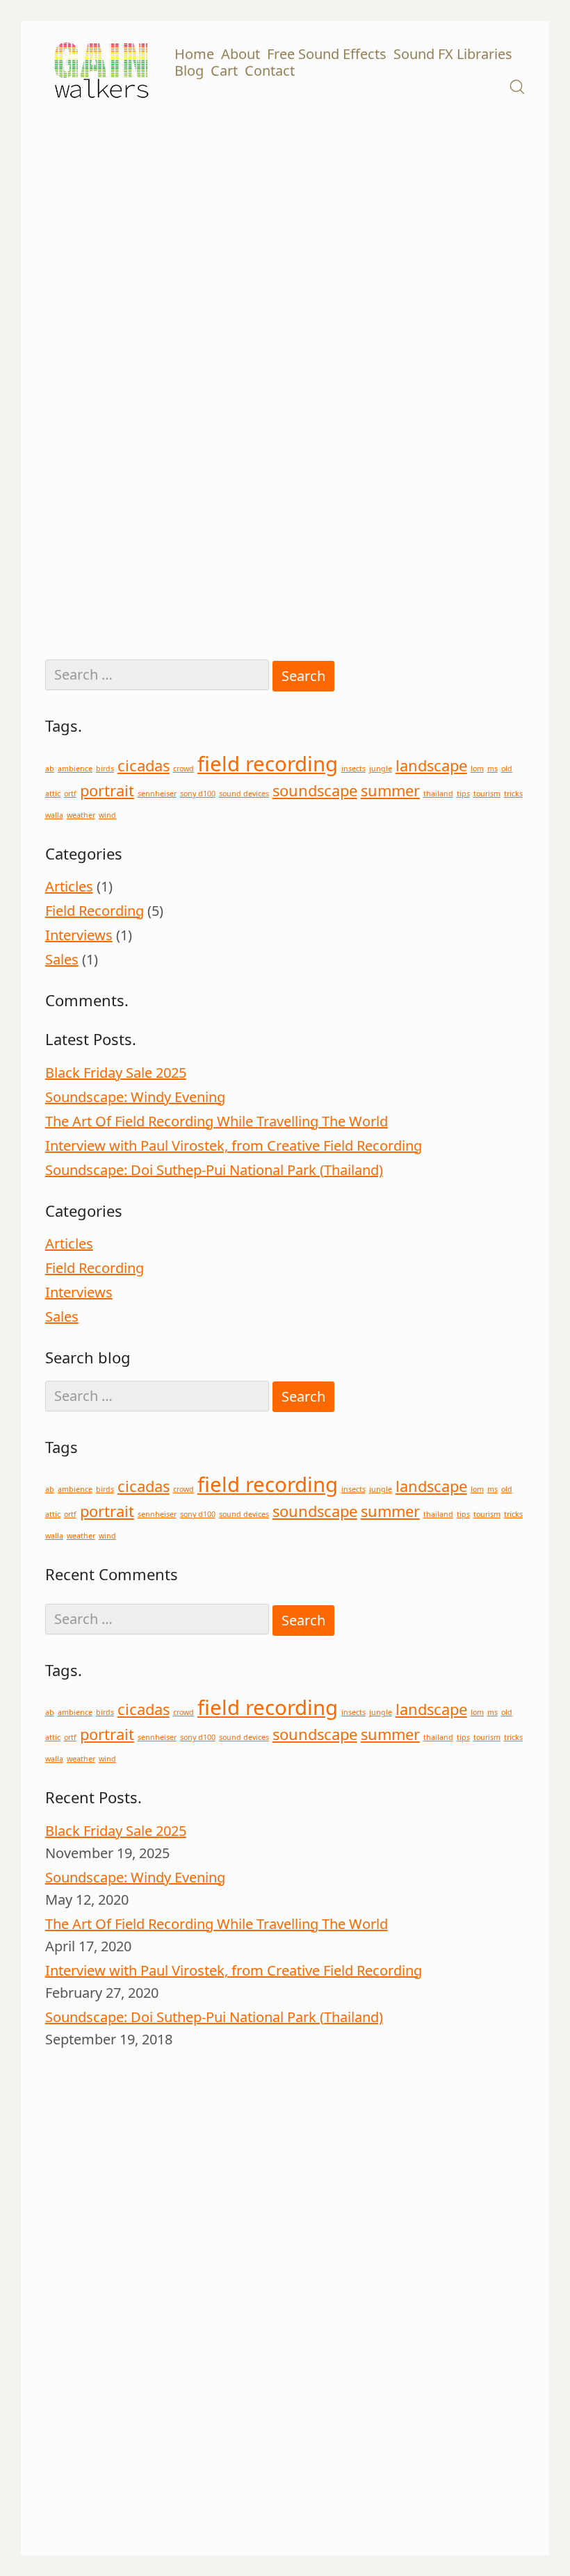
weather (81, 815)
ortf (70, 794)
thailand (438, 794)
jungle (381, 769)
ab (50, 769)
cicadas (144, 765)
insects (353, 769)
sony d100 (198, 794)
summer (390, 790)
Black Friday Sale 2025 (116, 1073)
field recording (268, 764)
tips (463, 794)
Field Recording (95, 911)
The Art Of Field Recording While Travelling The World (217, 1121)
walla (54, 815)
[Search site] (517, 87)
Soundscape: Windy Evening (135, 1097)
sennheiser (157, 794)
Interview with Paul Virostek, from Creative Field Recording (234, 1146)
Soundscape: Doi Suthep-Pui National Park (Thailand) (214, 1170)
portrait (107, 790)
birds (105, 769)
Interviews (79, 935)
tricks (513, 794)
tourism (487, 794)
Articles (69, 886)
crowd (184, 769)
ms (492, 769)
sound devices (244, 794)
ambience (75, 769)
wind (107, 815)
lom (477, 769)
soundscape (315, 790)
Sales (62, 959)
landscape (431, 765)
